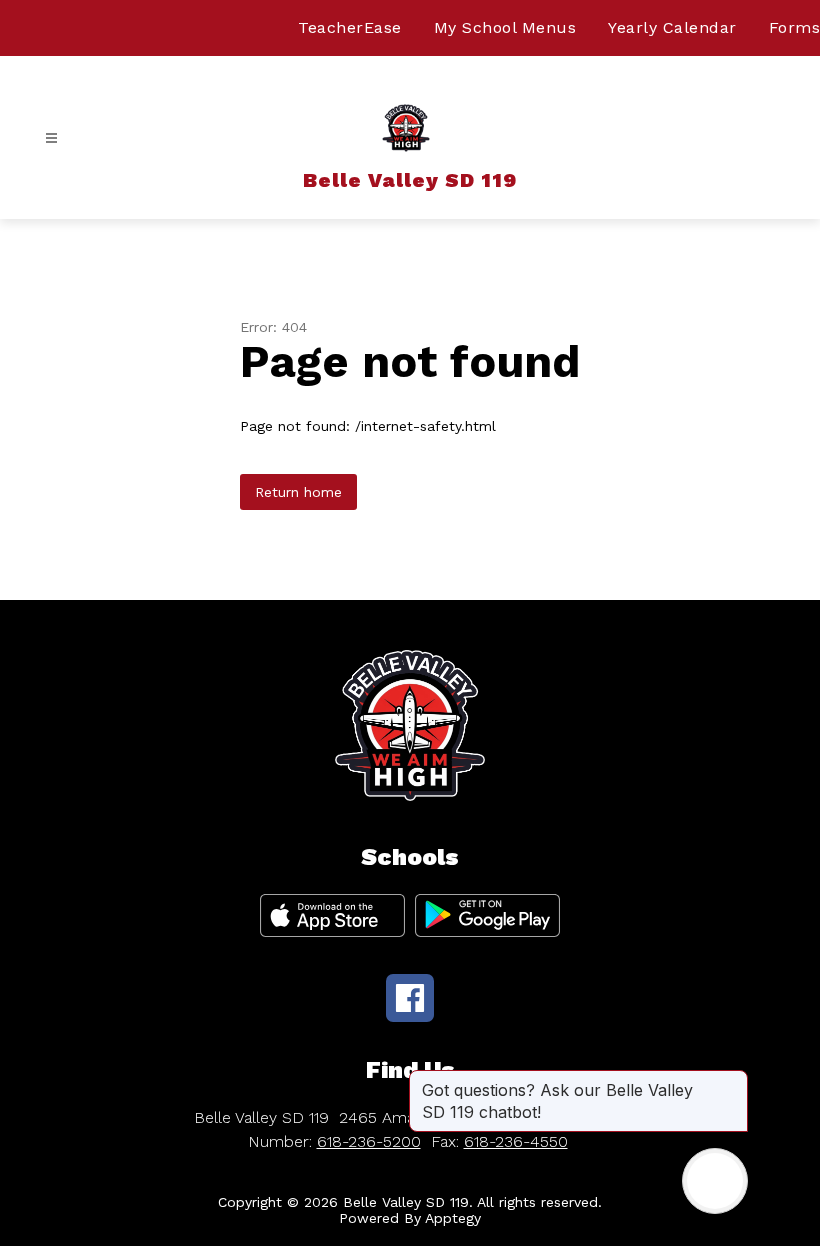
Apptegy (453, 1218)
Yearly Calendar (672, 27)
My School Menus (505, 27)
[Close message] (732, 1080)
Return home (298, 492)
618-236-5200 (369, 1141)
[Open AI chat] (715, 1181)
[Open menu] (51, 138)
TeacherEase (350, 27)
